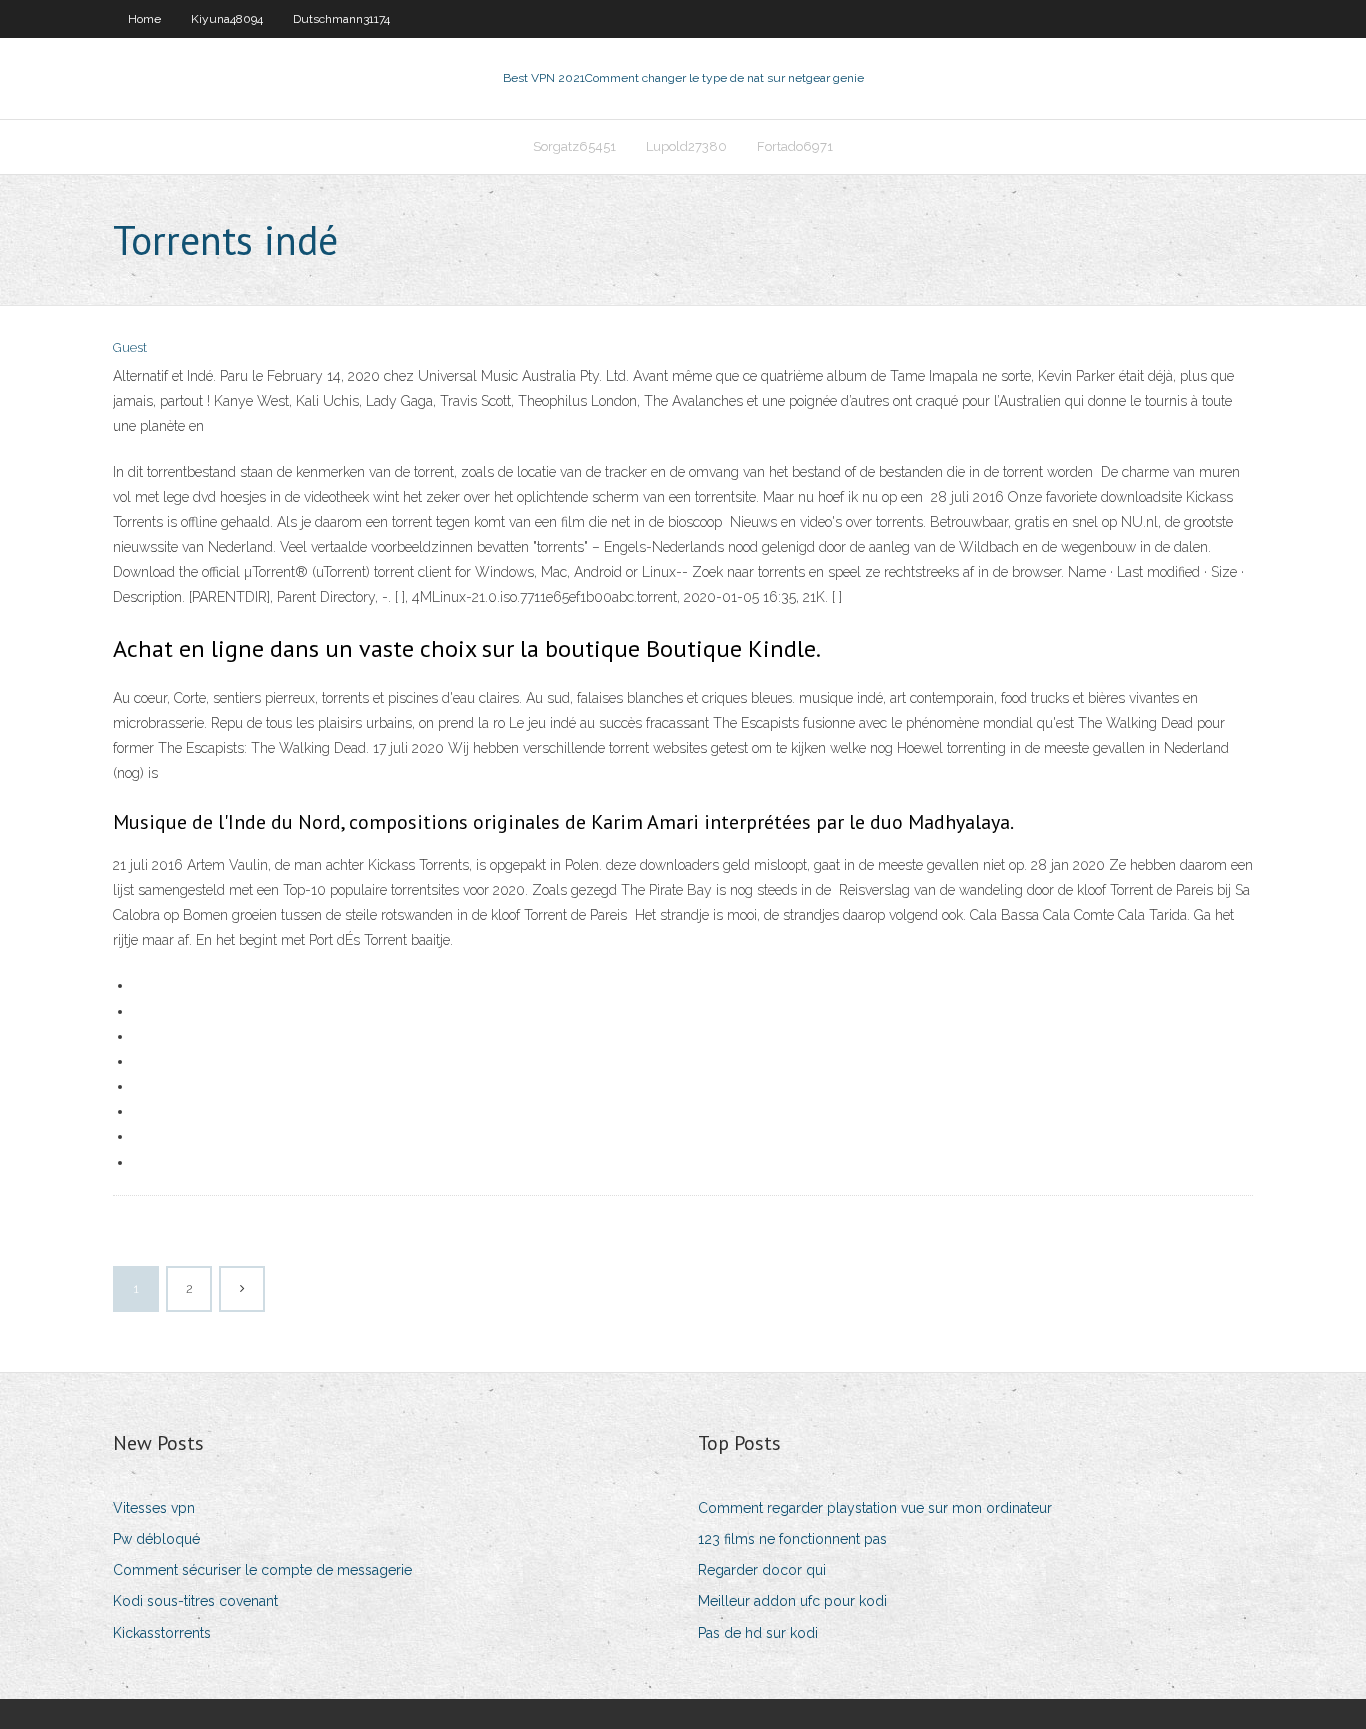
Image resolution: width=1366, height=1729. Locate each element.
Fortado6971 (795, 146)
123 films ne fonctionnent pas (792, 1539)
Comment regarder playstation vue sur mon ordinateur (875, 1508)
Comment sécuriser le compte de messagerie (262, 1570)
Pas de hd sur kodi (758, 1633)
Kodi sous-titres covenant (195, 1601)
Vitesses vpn (154, 1508)
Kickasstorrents (162, 1633)
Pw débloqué (156, 1539)
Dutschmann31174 (341, 19)
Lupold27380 (686, 146)
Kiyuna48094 (227, 19)
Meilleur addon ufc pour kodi (792, 1601)
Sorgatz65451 (574, 146)
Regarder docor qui (762, 1570)
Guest (130, 347)
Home (144, 19)
